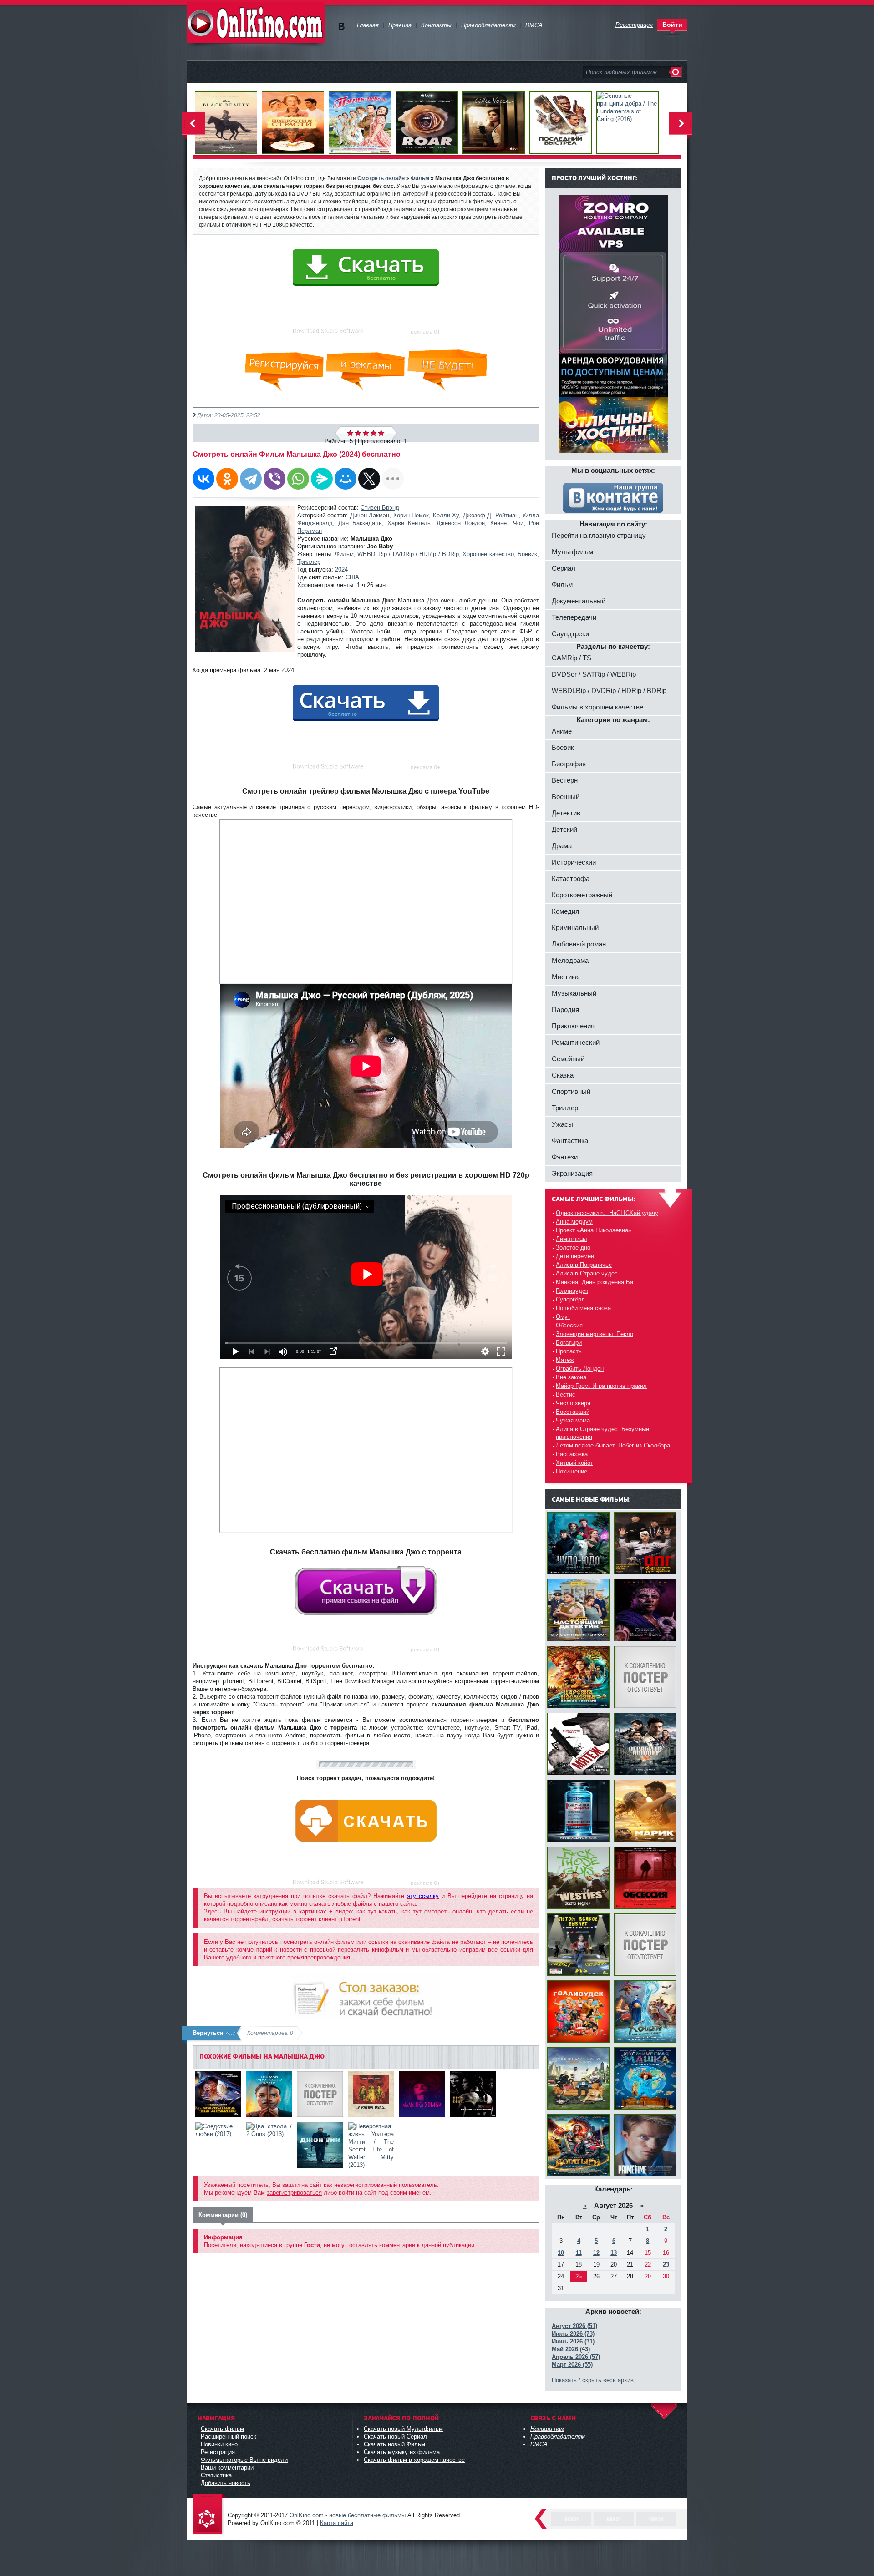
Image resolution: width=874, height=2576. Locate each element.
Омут (563, 1317)
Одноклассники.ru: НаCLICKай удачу (607, 1213)
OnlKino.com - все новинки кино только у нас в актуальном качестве (209, 2514)
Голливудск (572, 1291)
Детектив (566, 813)
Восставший (573, 1412)
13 (614, 2253)
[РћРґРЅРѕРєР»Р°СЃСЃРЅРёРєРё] (227, 479)
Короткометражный (582, 895)
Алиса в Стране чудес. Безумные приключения (602, 1433)
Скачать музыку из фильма (402, 2452)
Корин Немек (411, 515)
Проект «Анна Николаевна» (594, 1230)
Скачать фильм (222, 2429)
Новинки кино (219, 2444)
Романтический (576, 1042)
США (352, 577)
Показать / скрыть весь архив (593, 2380)
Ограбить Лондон (580, 1369)
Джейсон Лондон (461, 523)
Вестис (566, 1394)
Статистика (216, 2475)
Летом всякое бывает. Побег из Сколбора (613, 1445)
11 (579, 2253)
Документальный (579, 601)
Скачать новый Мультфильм (403, 2429)
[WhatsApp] (298, 479)
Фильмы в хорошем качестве (597, 707)
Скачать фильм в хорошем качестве (414, 2460)
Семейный (568, 1059)
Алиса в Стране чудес (587, 1273)
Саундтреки (570, 634)
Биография (569, 764)
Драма (562, 846)
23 (666, 2265)
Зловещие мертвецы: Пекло (595, 1334)
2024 (341, 569)
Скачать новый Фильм (394, 2444)
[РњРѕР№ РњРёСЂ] (346, 479)
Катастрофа (571, 878)
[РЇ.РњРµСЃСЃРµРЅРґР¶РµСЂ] (322, 479)
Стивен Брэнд (380, 508)
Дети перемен (575, 1256)
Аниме (562, 731)
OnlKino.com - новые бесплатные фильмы (348, 2515)
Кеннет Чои (507, 523)
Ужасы (562, 1124)
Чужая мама (573, 1420)
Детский (564, 829)
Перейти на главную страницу (599, 535)
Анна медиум (574, 1222)
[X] (369, 479)
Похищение (572, 1471)
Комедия (565, 911)
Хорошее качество (488, 554)
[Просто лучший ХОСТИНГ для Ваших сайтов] (613, 451)
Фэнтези (565, 1157)
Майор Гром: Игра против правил (601, 1386)
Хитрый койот (574, 1463)
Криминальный (575, 928)
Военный (566, 797)
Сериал (564, 568)
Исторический (574, 862)
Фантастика (570, 1141)
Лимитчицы (571, 1239)
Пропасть (569, 1351)
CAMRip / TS (572, 658)
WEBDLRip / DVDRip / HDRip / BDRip (408, 554)
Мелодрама (570, 960)
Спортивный (571, 1091)
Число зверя (573, 1403)
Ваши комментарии (227, 2467)
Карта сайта (337, 2523)
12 (596, 2253)
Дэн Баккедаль (360, 523)
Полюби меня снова (583, 1308)
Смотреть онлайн (381, 178)
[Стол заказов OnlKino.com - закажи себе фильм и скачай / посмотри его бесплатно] (366, 1994)
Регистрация (218, 2452)
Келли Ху (446, 515)
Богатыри (569, 1343)
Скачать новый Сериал (395, 2437)
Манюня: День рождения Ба (595, 1282)
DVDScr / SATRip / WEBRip (594, 674)
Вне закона (571, 1377)
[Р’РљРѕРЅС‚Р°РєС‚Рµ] (203, 479)
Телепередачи (574, 617)
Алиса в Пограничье (584, 1265)
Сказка (563, 1075)
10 (561, 2253)
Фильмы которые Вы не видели (244, 2460)
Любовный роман (579, 944)
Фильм (344, 554)
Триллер (309, 562)
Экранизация (572, 1173)
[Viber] (274, 479)
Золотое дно (573, 1248)
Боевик (527, 554)
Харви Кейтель (409, 523)
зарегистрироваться (294, 2193)
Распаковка (572, 1454)
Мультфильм (572, 552)
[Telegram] (251, 479)
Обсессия (569, 1325)
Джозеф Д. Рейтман (491, 515)
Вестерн (565, 780)
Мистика (565, 977)
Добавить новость (226, 2483)
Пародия (565, 1010)
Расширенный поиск (229, 2437)
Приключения (573, 1026)
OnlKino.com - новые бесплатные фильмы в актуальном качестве (256, 23)
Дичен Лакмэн (370, 515)
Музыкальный (574, 993)
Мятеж (565, 1360)
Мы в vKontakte (341, 27)
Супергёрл (570, 1299)
